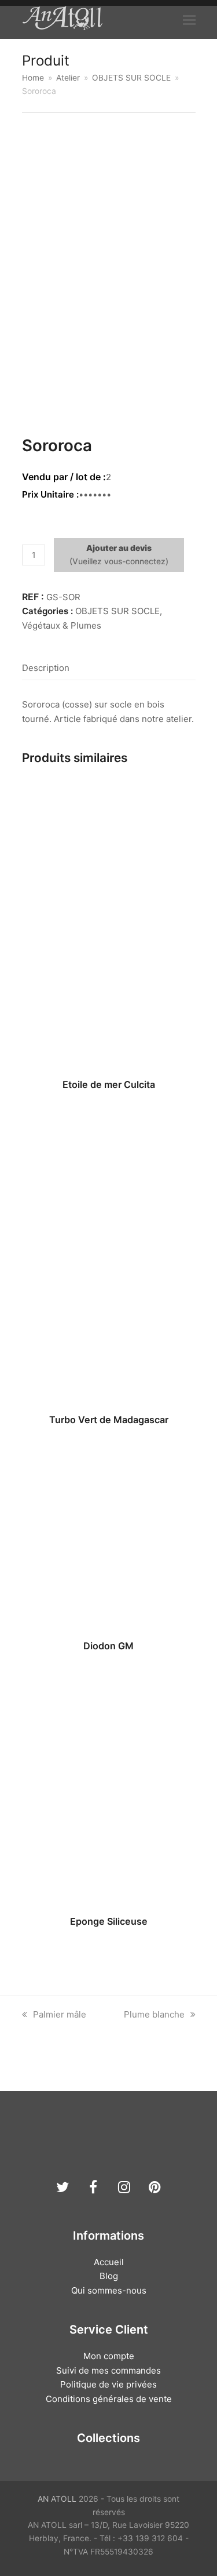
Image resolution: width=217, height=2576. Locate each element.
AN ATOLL (57, 2499)
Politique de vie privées (108, 2384)
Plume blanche (154, 2014)
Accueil (109, 2262)
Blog (109, 2276)
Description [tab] (46, 668)
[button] (189, 20)
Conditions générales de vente (109, 2399)
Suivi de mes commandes (108, 2370)
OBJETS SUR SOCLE (117, 611)
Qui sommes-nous (109, 2290)
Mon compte (109, 2356)
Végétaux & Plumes (62, 625)
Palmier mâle (59, 2014)
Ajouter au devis (119, 548)
